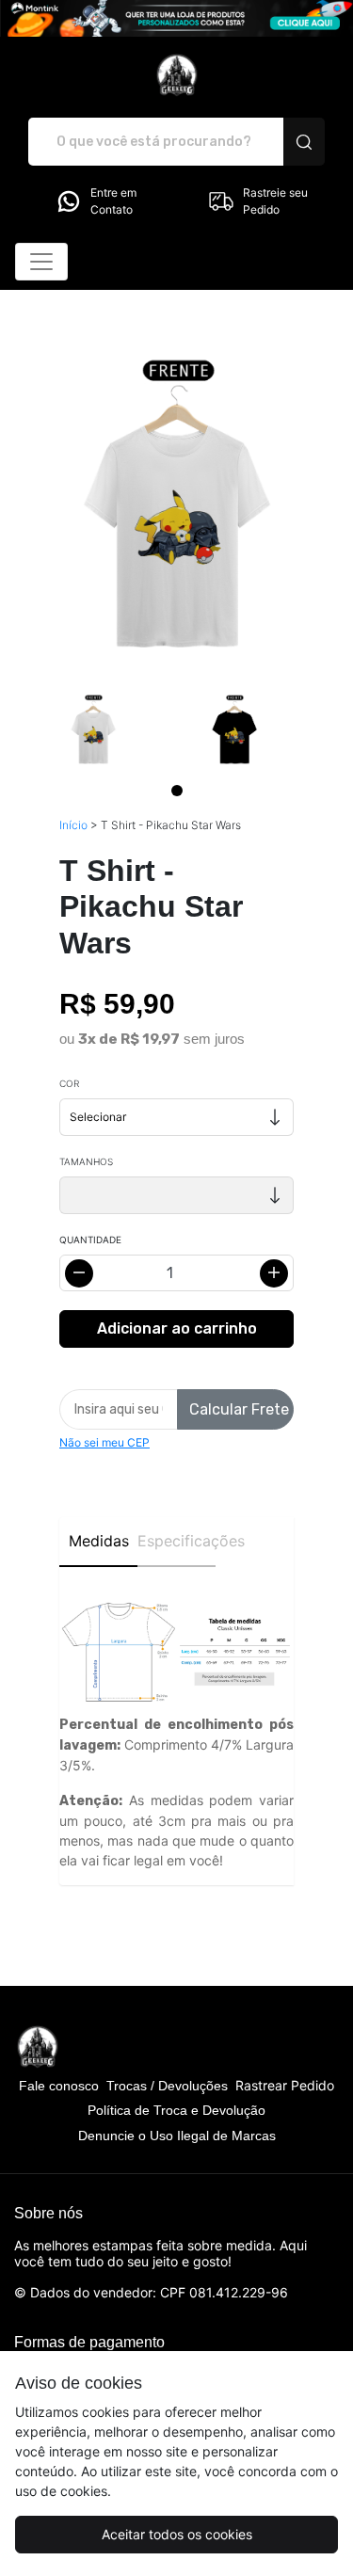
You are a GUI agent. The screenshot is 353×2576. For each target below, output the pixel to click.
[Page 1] (177, 791)
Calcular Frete (239, 1409)
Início (73, 825)
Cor (69, 1083)
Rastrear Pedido (285, 2085)
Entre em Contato (113, 201)
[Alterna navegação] (41, 262)
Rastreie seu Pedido (275, 201)
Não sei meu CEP (104, 1442)
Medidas (99, 1541)
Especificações (176, 1541)
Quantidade (90, 1240)
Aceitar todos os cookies (177, 2534)
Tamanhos (86, 1161)
